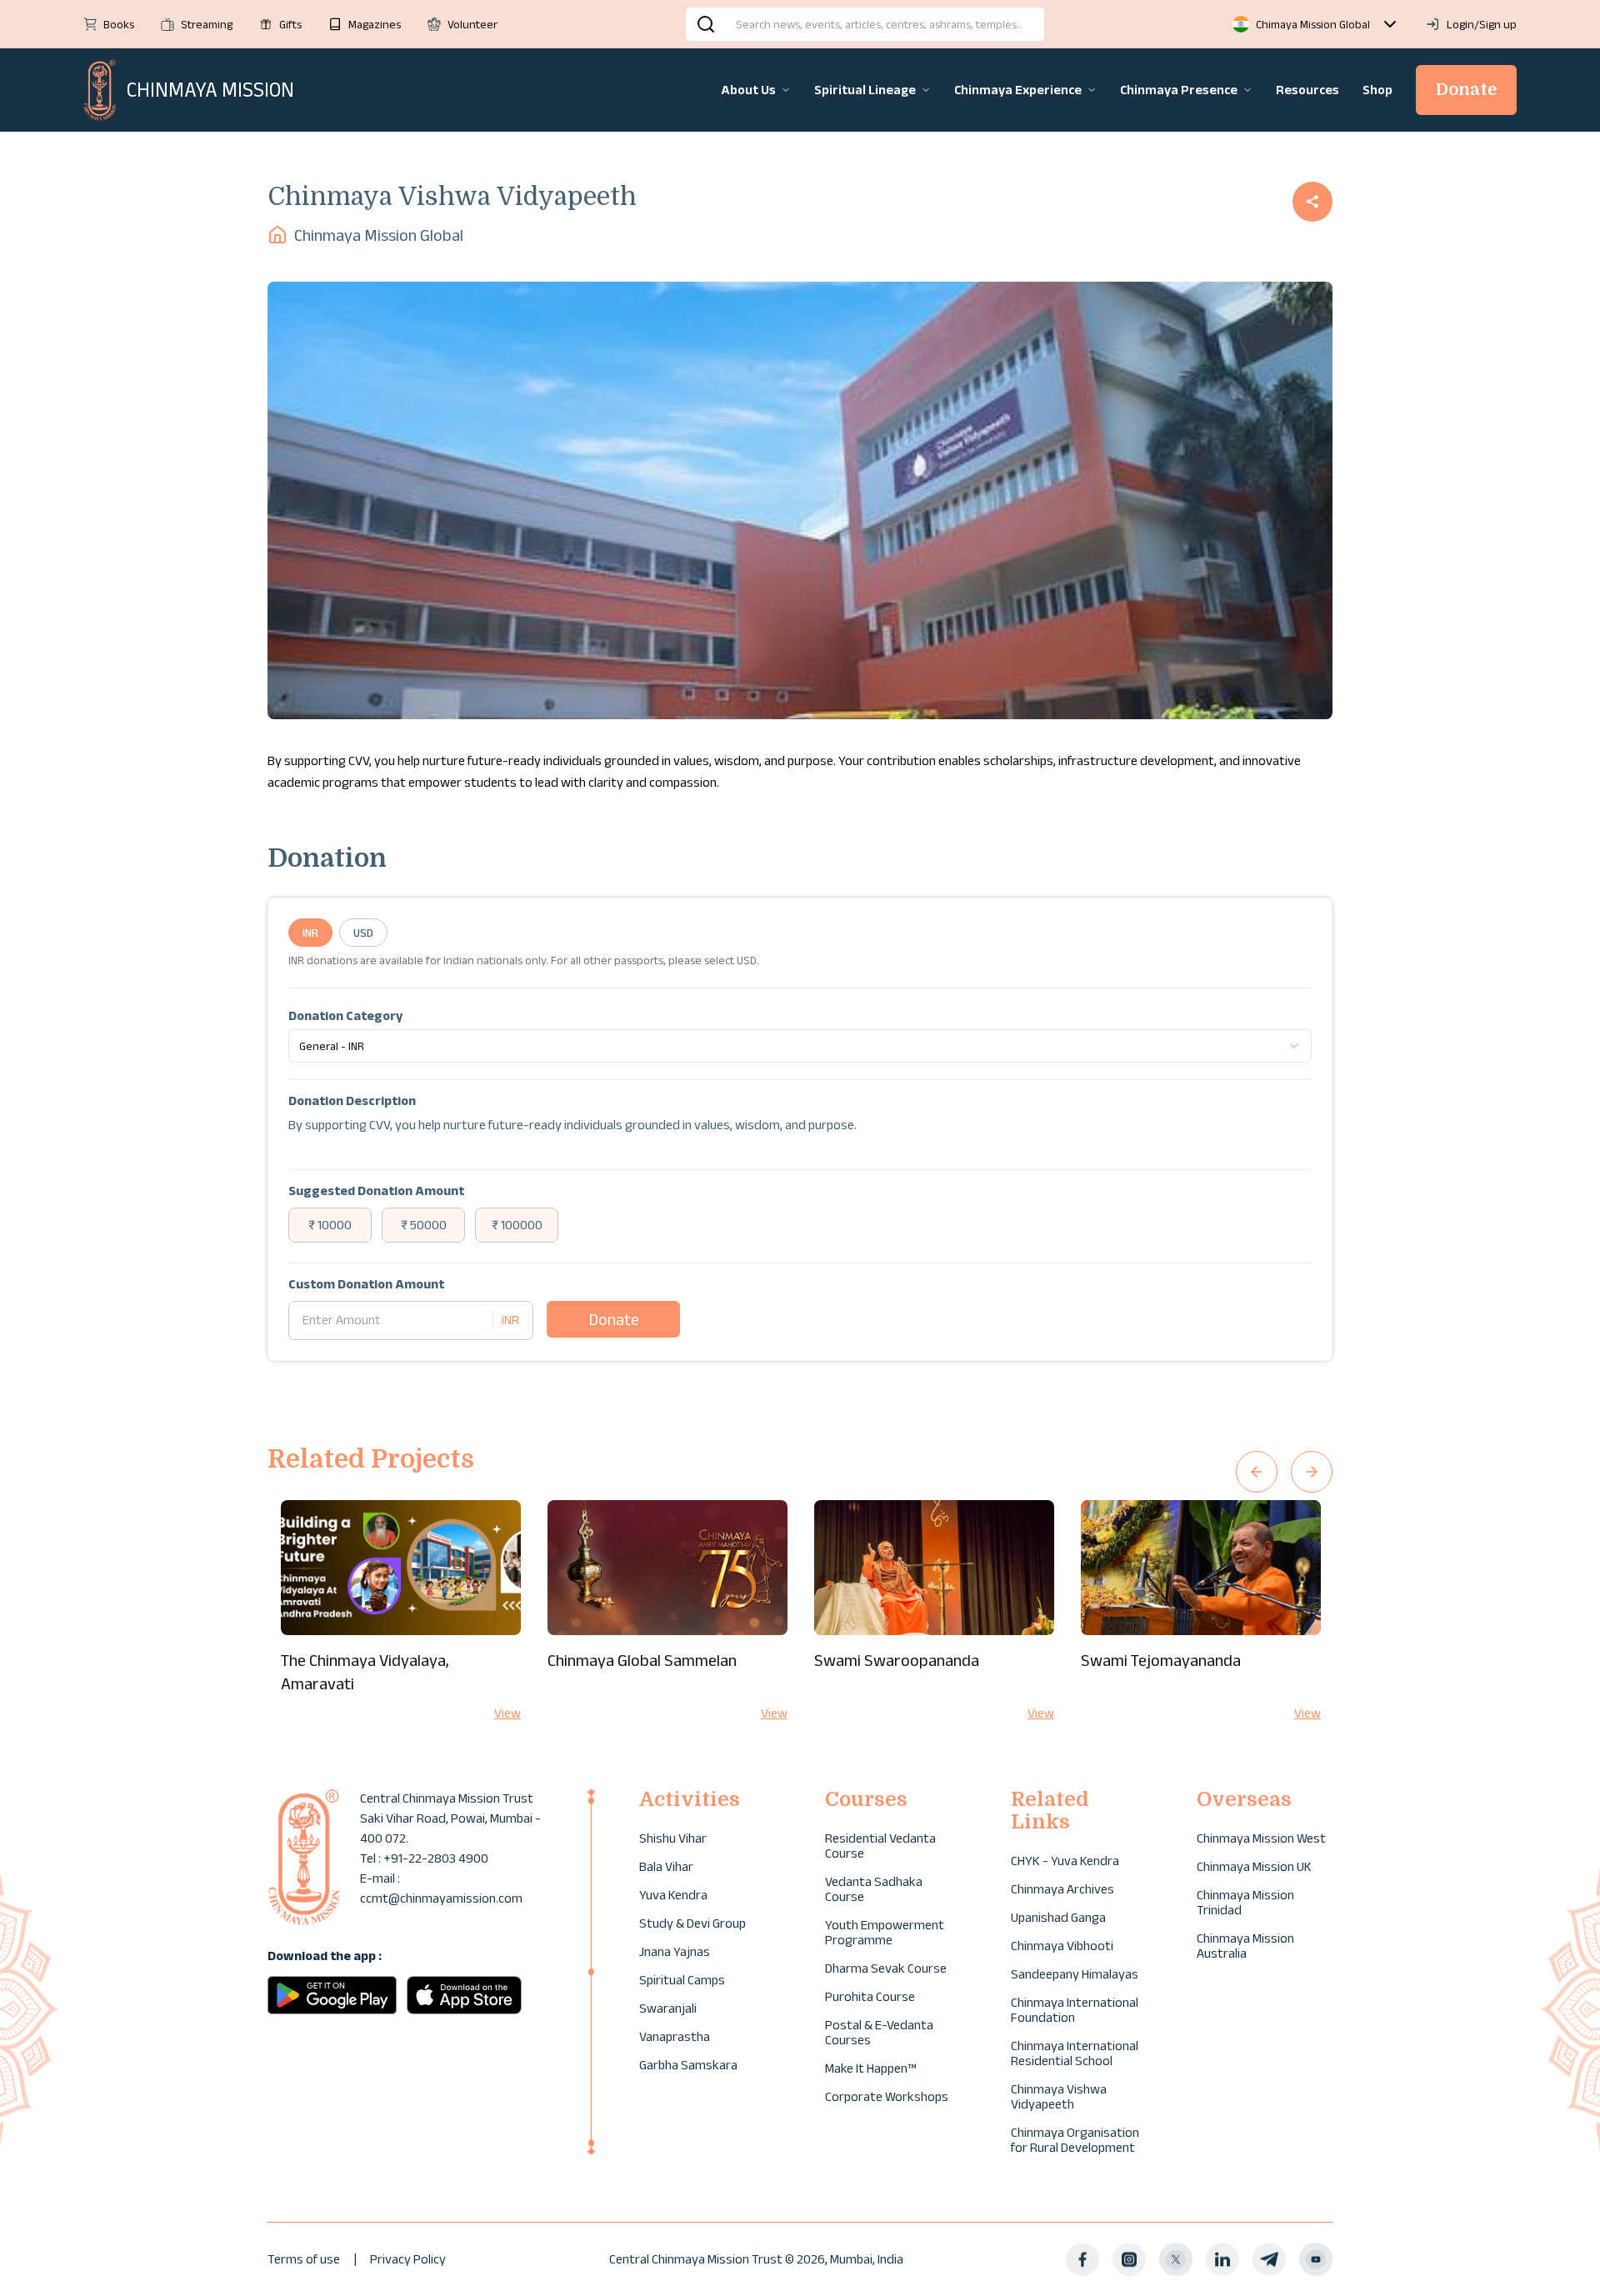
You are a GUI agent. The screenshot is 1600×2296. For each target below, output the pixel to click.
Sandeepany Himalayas (1075, 1974)
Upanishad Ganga (1058, 1917)
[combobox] (800, 1046)
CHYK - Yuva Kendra (1065, 1861)
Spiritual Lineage (865, 90)
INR (310, 933)
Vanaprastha (675, 2036)
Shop (1377, 90)
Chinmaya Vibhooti (1062, 1946)
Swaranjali (668, 2008)
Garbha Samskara (688, 2065)
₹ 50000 (424, 1225)
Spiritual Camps (682, 1980)
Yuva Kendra (673, 1895)
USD (363, 933)
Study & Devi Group (692, 1923)
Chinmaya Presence (1179, 90)
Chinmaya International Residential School (1075, 2053)
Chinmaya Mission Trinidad (1245, 1902)
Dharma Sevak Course (886, 1968)
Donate (1466, 90)
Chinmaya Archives (1062, 1889)
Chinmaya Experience (1018, 90)
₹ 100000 (517, 1225)
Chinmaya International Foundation (1075, 2010)
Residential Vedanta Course (880, 1846)
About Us (748, 90)
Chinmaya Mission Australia (1245, 1946)
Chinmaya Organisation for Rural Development (1075, 2140)
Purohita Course (870, 1996)
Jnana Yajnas (675, 1951)
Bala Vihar (666, 1866)
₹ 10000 (330, 1225)
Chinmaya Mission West (1261, 1838)
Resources (1307, 90)
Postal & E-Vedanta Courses (879, 2032)
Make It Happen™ (870, 2068)
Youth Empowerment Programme (885, 1932)
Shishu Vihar (673, 1838)
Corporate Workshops (887, 2096)
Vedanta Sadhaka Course (874, 1889)
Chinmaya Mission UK (1254, 1866)
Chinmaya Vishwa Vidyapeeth (1059, 2096)
